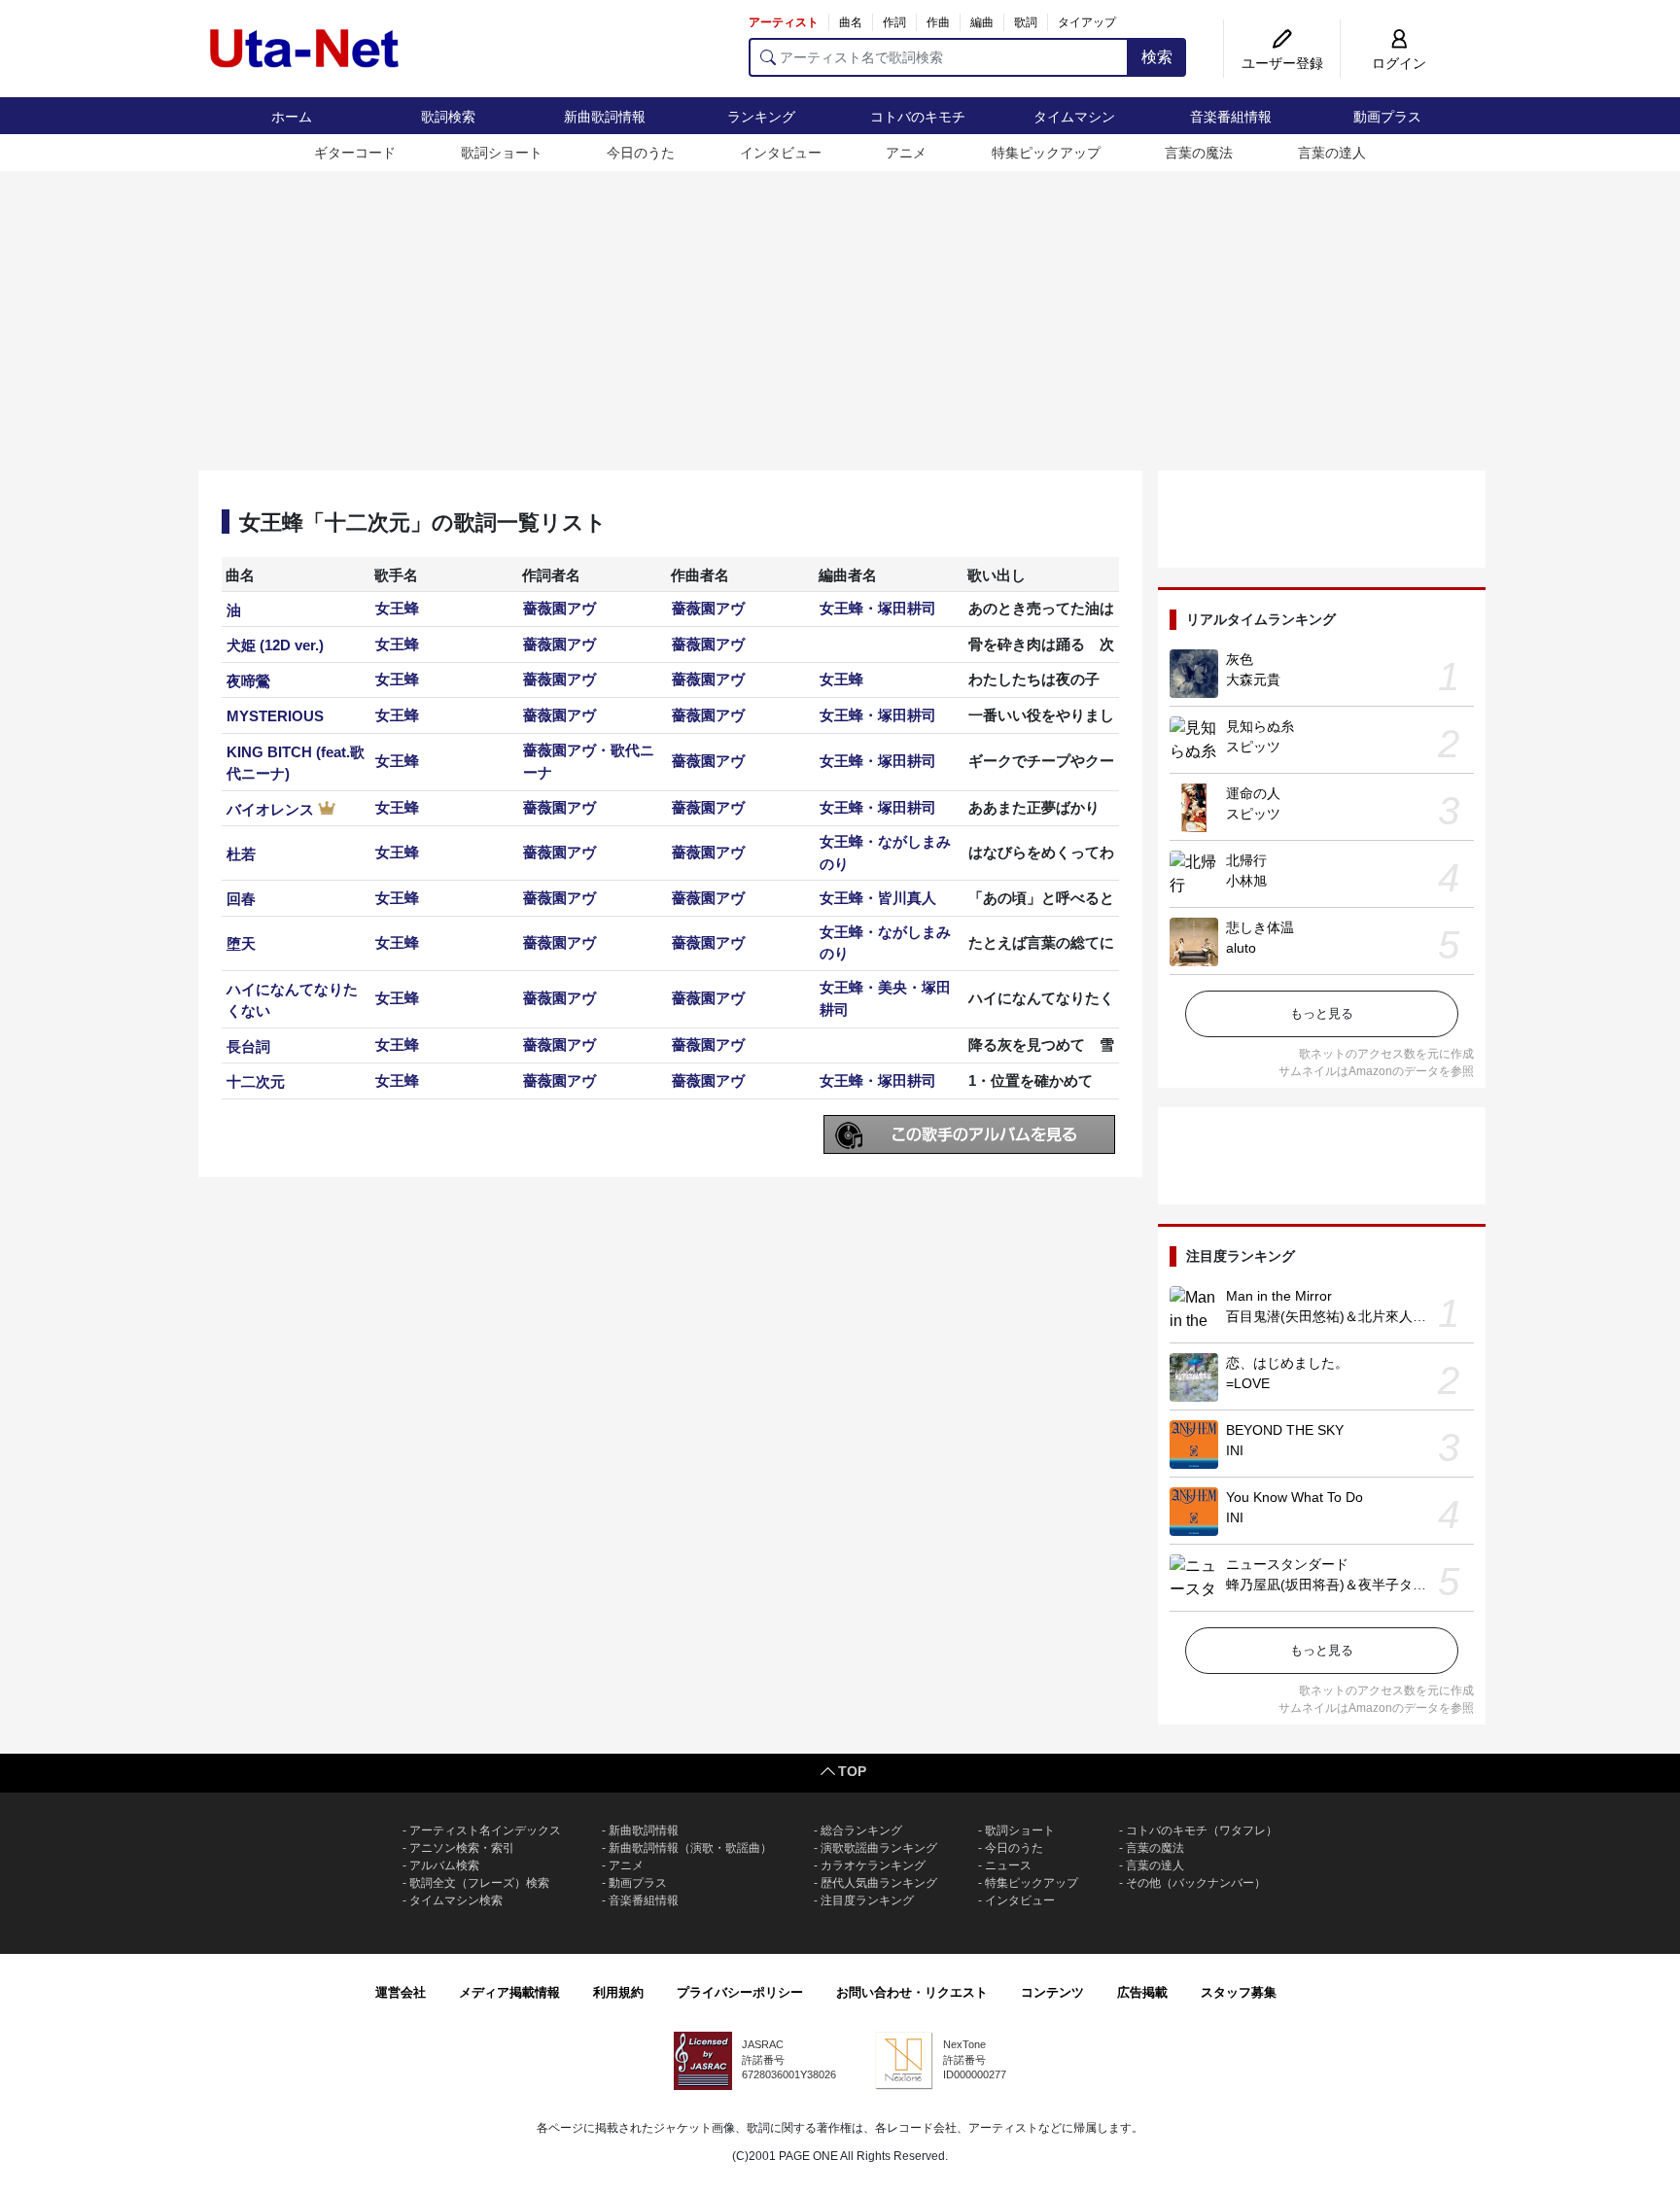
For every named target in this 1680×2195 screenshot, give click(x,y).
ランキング (761, 117)
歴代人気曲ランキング (879, 1883)
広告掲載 (1142, 1992)
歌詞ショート (502, 153)
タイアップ (1087, 22)
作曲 (938, 22)
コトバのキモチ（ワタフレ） (1202, 1830)
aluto (1241, 948)
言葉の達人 (1332, 153)
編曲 (982, 22)
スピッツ (1253, 747)
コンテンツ (1052, 1992)
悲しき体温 (1260, 927)
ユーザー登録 (1282, 63)
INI (1235, 1450)
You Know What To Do (1295, 1497)
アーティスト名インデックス (485, 1830)
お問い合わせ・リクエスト (912, 1992)
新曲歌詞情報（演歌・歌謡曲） (690, 1848)
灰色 (1240, 659)
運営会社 (401, 1992)
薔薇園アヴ (560, 608)
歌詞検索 (448, 117)
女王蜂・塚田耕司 (878, 608)
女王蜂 (397, 608)
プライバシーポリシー (740, 1992)
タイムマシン (1074, 117)
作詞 (894, 22)
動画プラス (1387, 117)
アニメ (906, 153)
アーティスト (784, 22)
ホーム (292, 117)
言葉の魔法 (1199, 153)
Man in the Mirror (1279, 1296)
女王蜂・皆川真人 (878, 898)
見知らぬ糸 (1260, 726)
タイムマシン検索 (456, 1900)
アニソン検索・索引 (462, 1848)
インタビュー (781, 153)
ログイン (1399, 63)
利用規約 (618, 1992)
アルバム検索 (444, 1865)
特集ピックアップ (1046, 153)
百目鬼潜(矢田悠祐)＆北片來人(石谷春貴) (1351, 1316)
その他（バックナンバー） (1196, 1883)
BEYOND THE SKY (1285, 1430)
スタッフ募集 (1239, 1992)
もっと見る (1322, 1013)
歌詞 (1026, 22)
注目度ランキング (867, 1900)
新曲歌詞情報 (605, 117)
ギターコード (355, 153)
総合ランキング (861, 1830)
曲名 (851, 22)
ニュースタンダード (1287, 1564)
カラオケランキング (873, 1865)
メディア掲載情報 (509, 1992)
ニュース (1008, 1865)
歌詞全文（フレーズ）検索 (479, 1883)
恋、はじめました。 (1287, 1363)
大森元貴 (1253, 679)
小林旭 (1246, 881)
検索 (1157, 57)
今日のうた (641, 153)
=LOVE (1248, 1383)
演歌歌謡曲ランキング (879, 1848)
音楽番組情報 (1231, 117)
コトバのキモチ (918, 117)
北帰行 (1246, 860)
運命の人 (1253, 793)
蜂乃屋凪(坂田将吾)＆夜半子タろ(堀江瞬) (1351, 1585)
